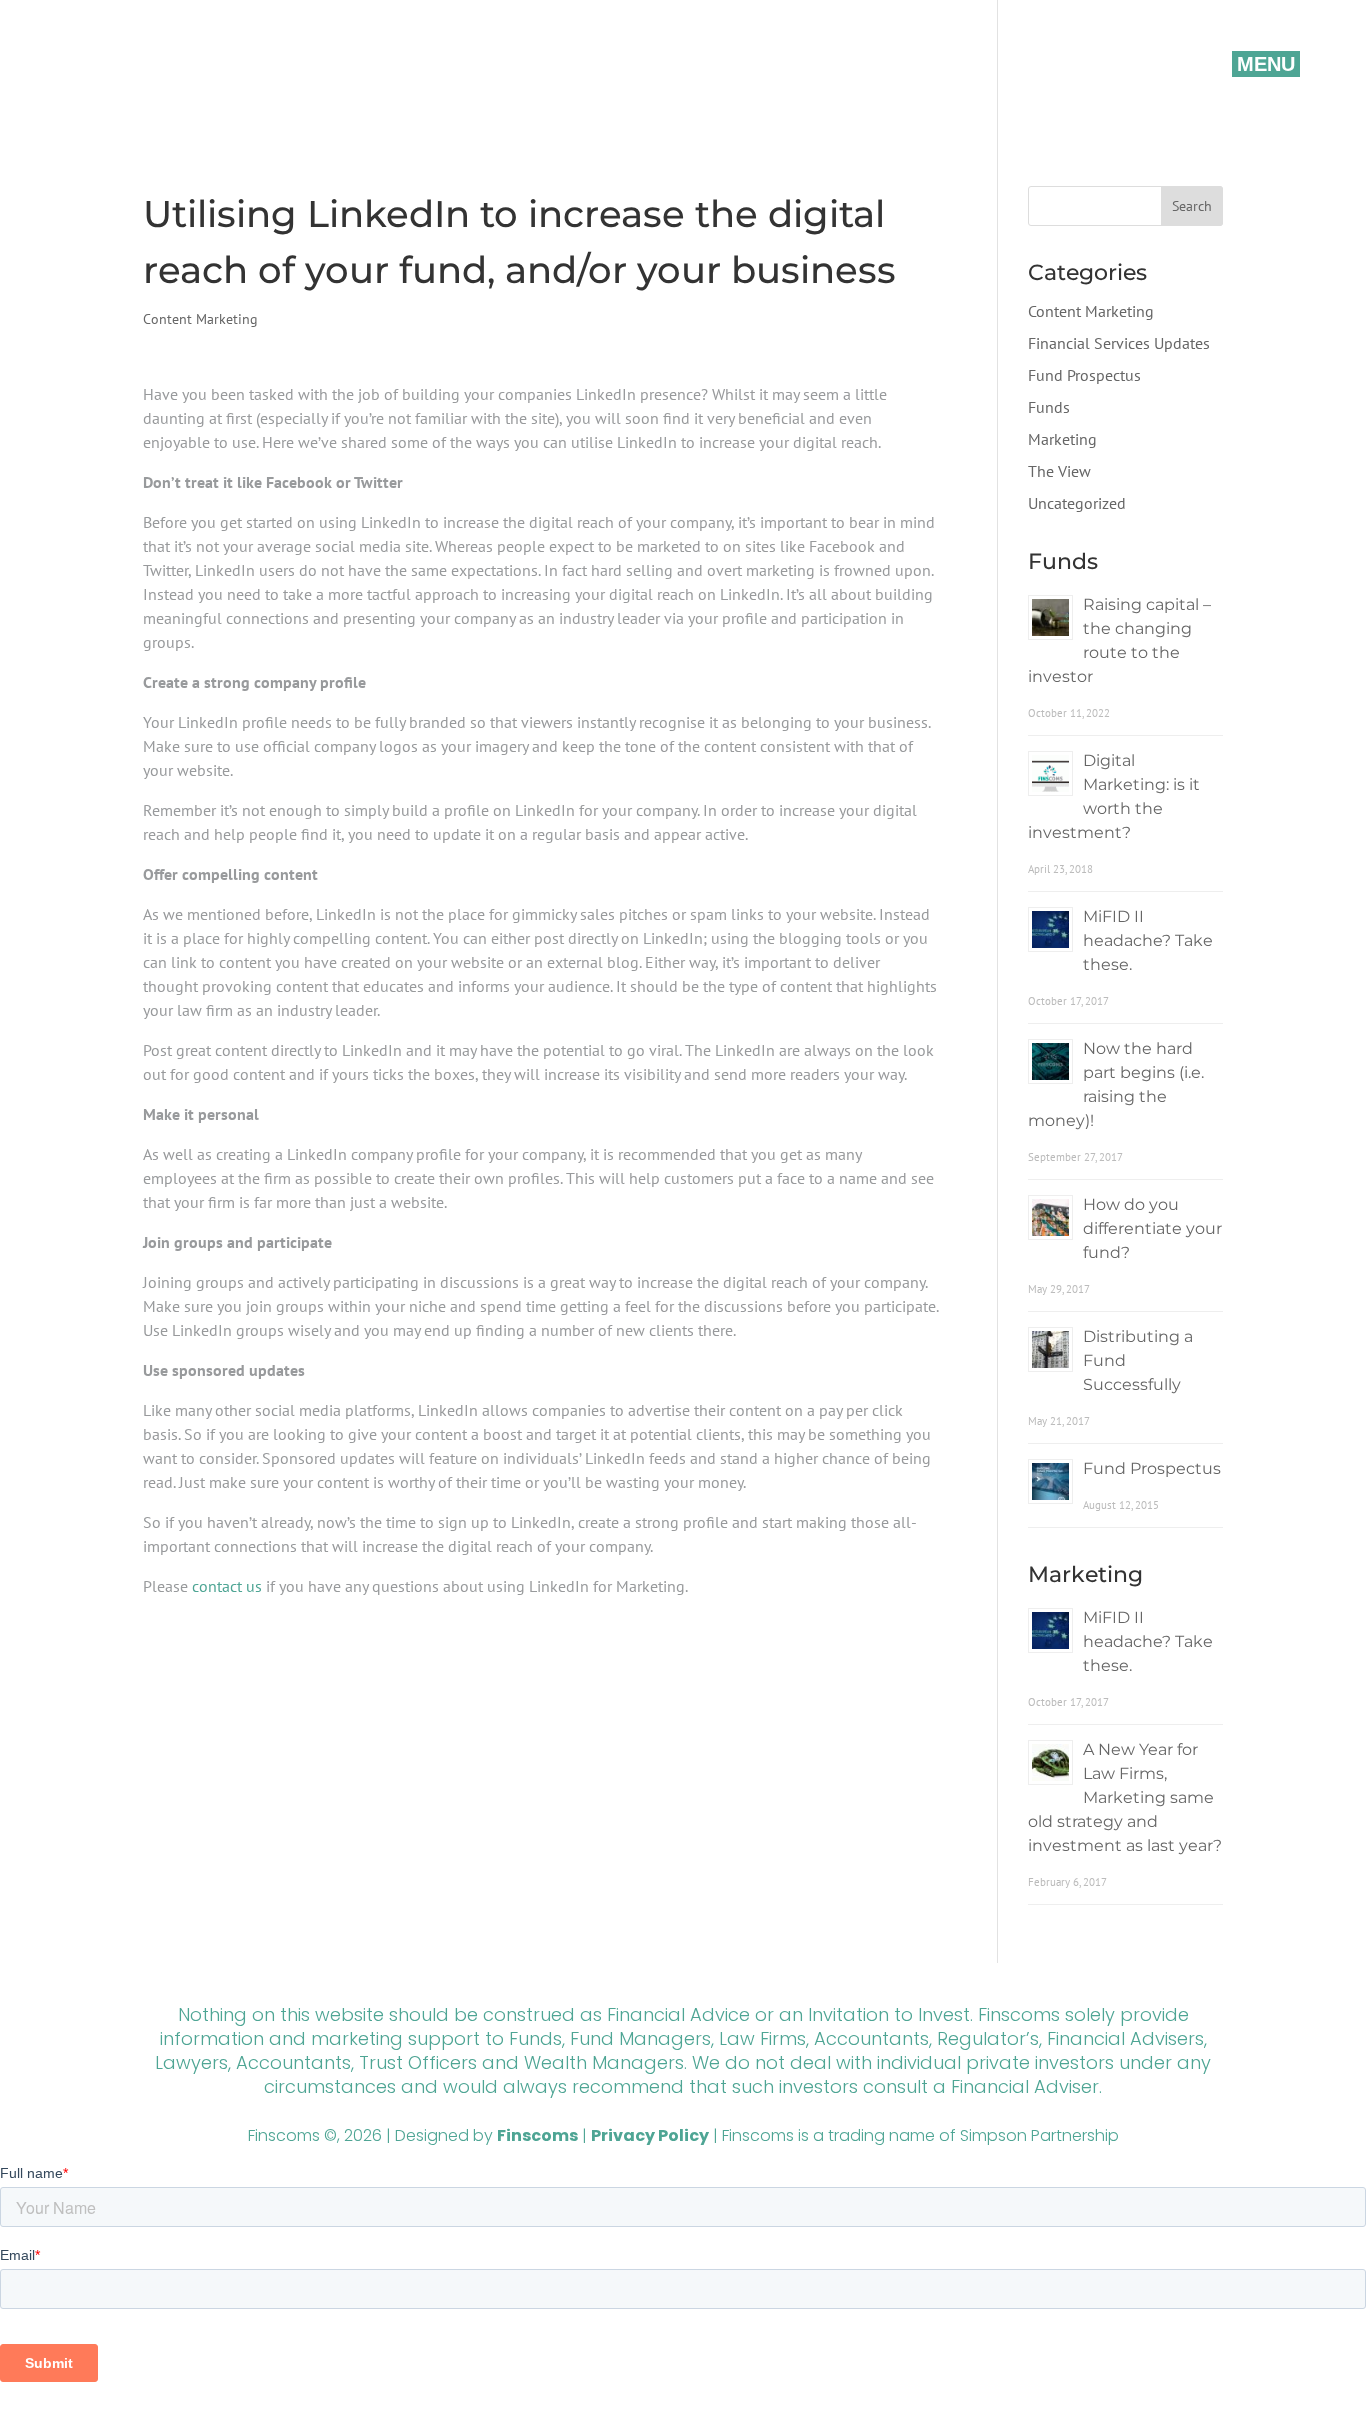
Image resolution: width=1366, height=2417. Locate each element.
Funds (1049, 407)
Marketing (1062, 439)
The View (1059, 471)
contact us (227, 1586)
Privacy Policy (650, 2135)
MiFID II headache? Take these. (1148, 940)
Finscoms (537, 2135)
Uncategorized (1077, 503)
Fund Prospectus (1084, 375)
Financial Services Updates (1119, 343)
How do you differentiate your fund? (1152, 1228)
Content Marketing (200, 319)
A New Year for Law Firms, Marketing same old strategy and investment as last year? (1125, 1797)
